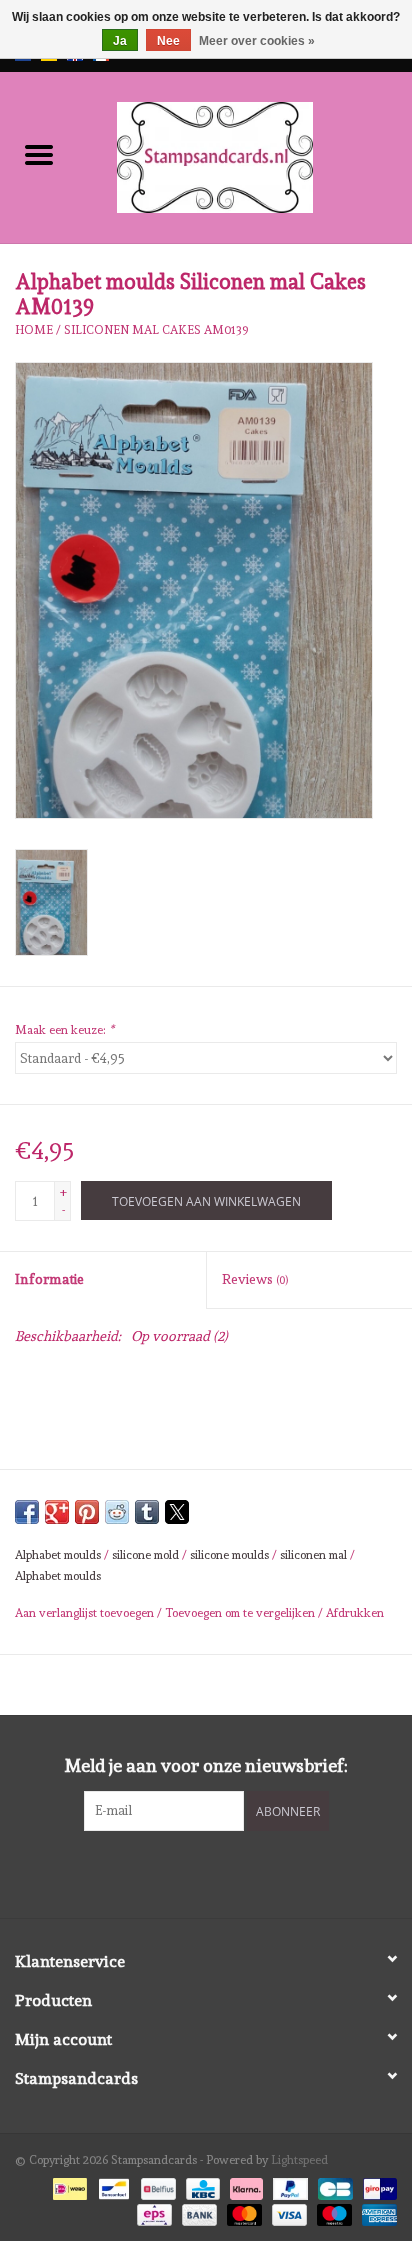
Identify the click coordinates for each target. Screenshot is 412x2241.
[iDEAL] (68, 2185)
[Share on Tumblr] (147, 1512)
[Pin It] (87, 1512)
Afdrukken (355, 1613)
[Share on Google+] (57, 1512)
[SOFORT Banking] (244, 2185)
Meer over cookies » (257, 41)
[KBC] (201, 2185)
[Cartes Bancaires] (333, 2185)
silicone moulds (229, 1555)
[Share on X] (177, 1512)
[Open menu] (39, 154)
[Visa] (287, 2212)
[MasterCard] (242, 2212)
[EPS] (152, 2212)
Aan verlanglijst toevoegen (86, 1613)
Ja (120, 41)
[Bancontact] (112, 2185)
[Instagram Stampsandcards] (224, 1872)
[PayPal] (288, 2185)
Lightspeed (299, 2160)
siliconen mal (313, 1555)
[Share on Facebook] (27, 1512)
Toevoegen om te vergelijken (241, 1613)
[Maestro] (332, 2212)
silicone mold (145, 1555)
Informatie (49, 1279)
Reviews (255, 1279)
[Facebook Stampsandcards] (189, 1872)
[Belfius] (156, 2185)
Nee (168, 41)
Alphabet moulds (58, 1555)
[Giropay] (376, 2185)
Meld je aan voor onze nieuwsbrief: (206, 1765)
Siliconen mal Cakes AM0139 (156, 330)
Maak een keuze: (64, 1030)
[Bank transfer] (197, 2212)
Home (34, 330)
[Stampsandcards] (245, 154)
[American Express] (376, 2212)
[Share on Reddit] (117, 1512)
